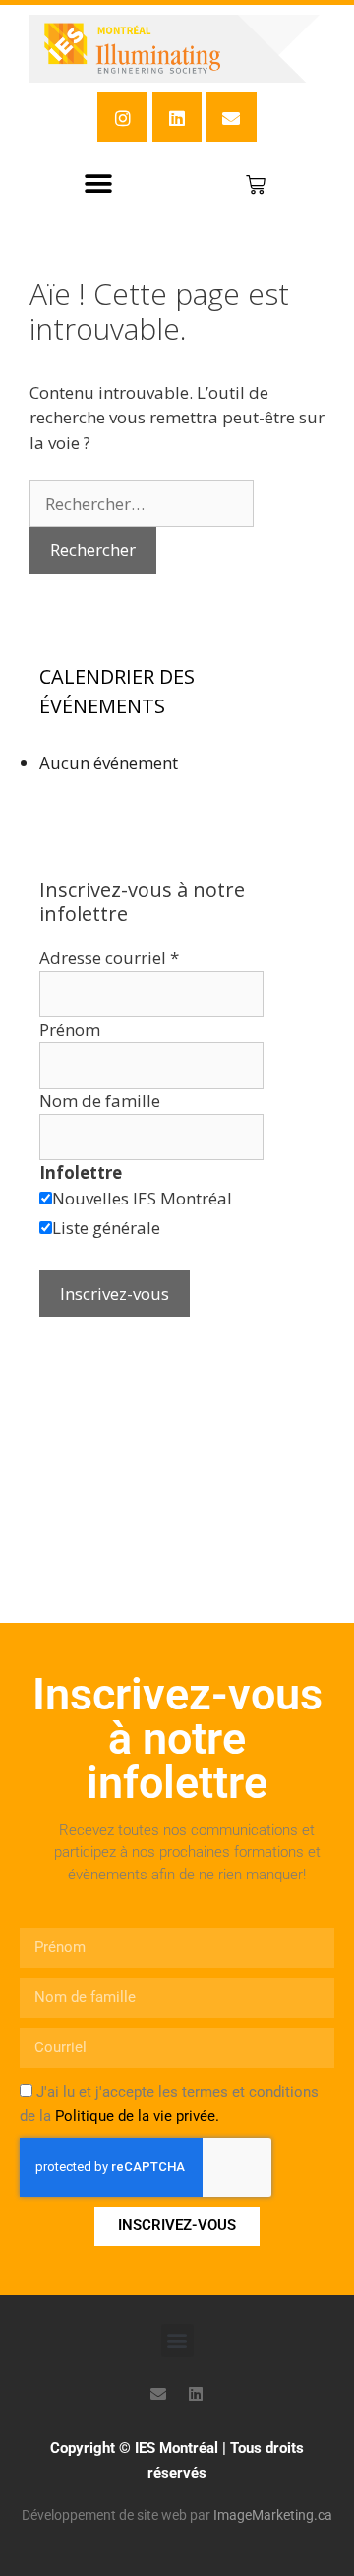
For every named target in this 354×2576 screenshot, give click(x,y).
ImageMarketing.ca (273, 2515)
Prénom (70, 1029)
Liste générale (106, 1228)
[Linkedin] (177, 117)
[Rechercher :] (142, 504)
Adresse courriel (109, 957)
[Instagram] (122, 117)
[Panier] (256, 185)
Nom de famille (100, 1101)
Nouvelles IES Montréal (142, 1198)
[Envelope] (231, 117)
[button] (99, 184)
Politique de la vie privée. (137, 2116)
